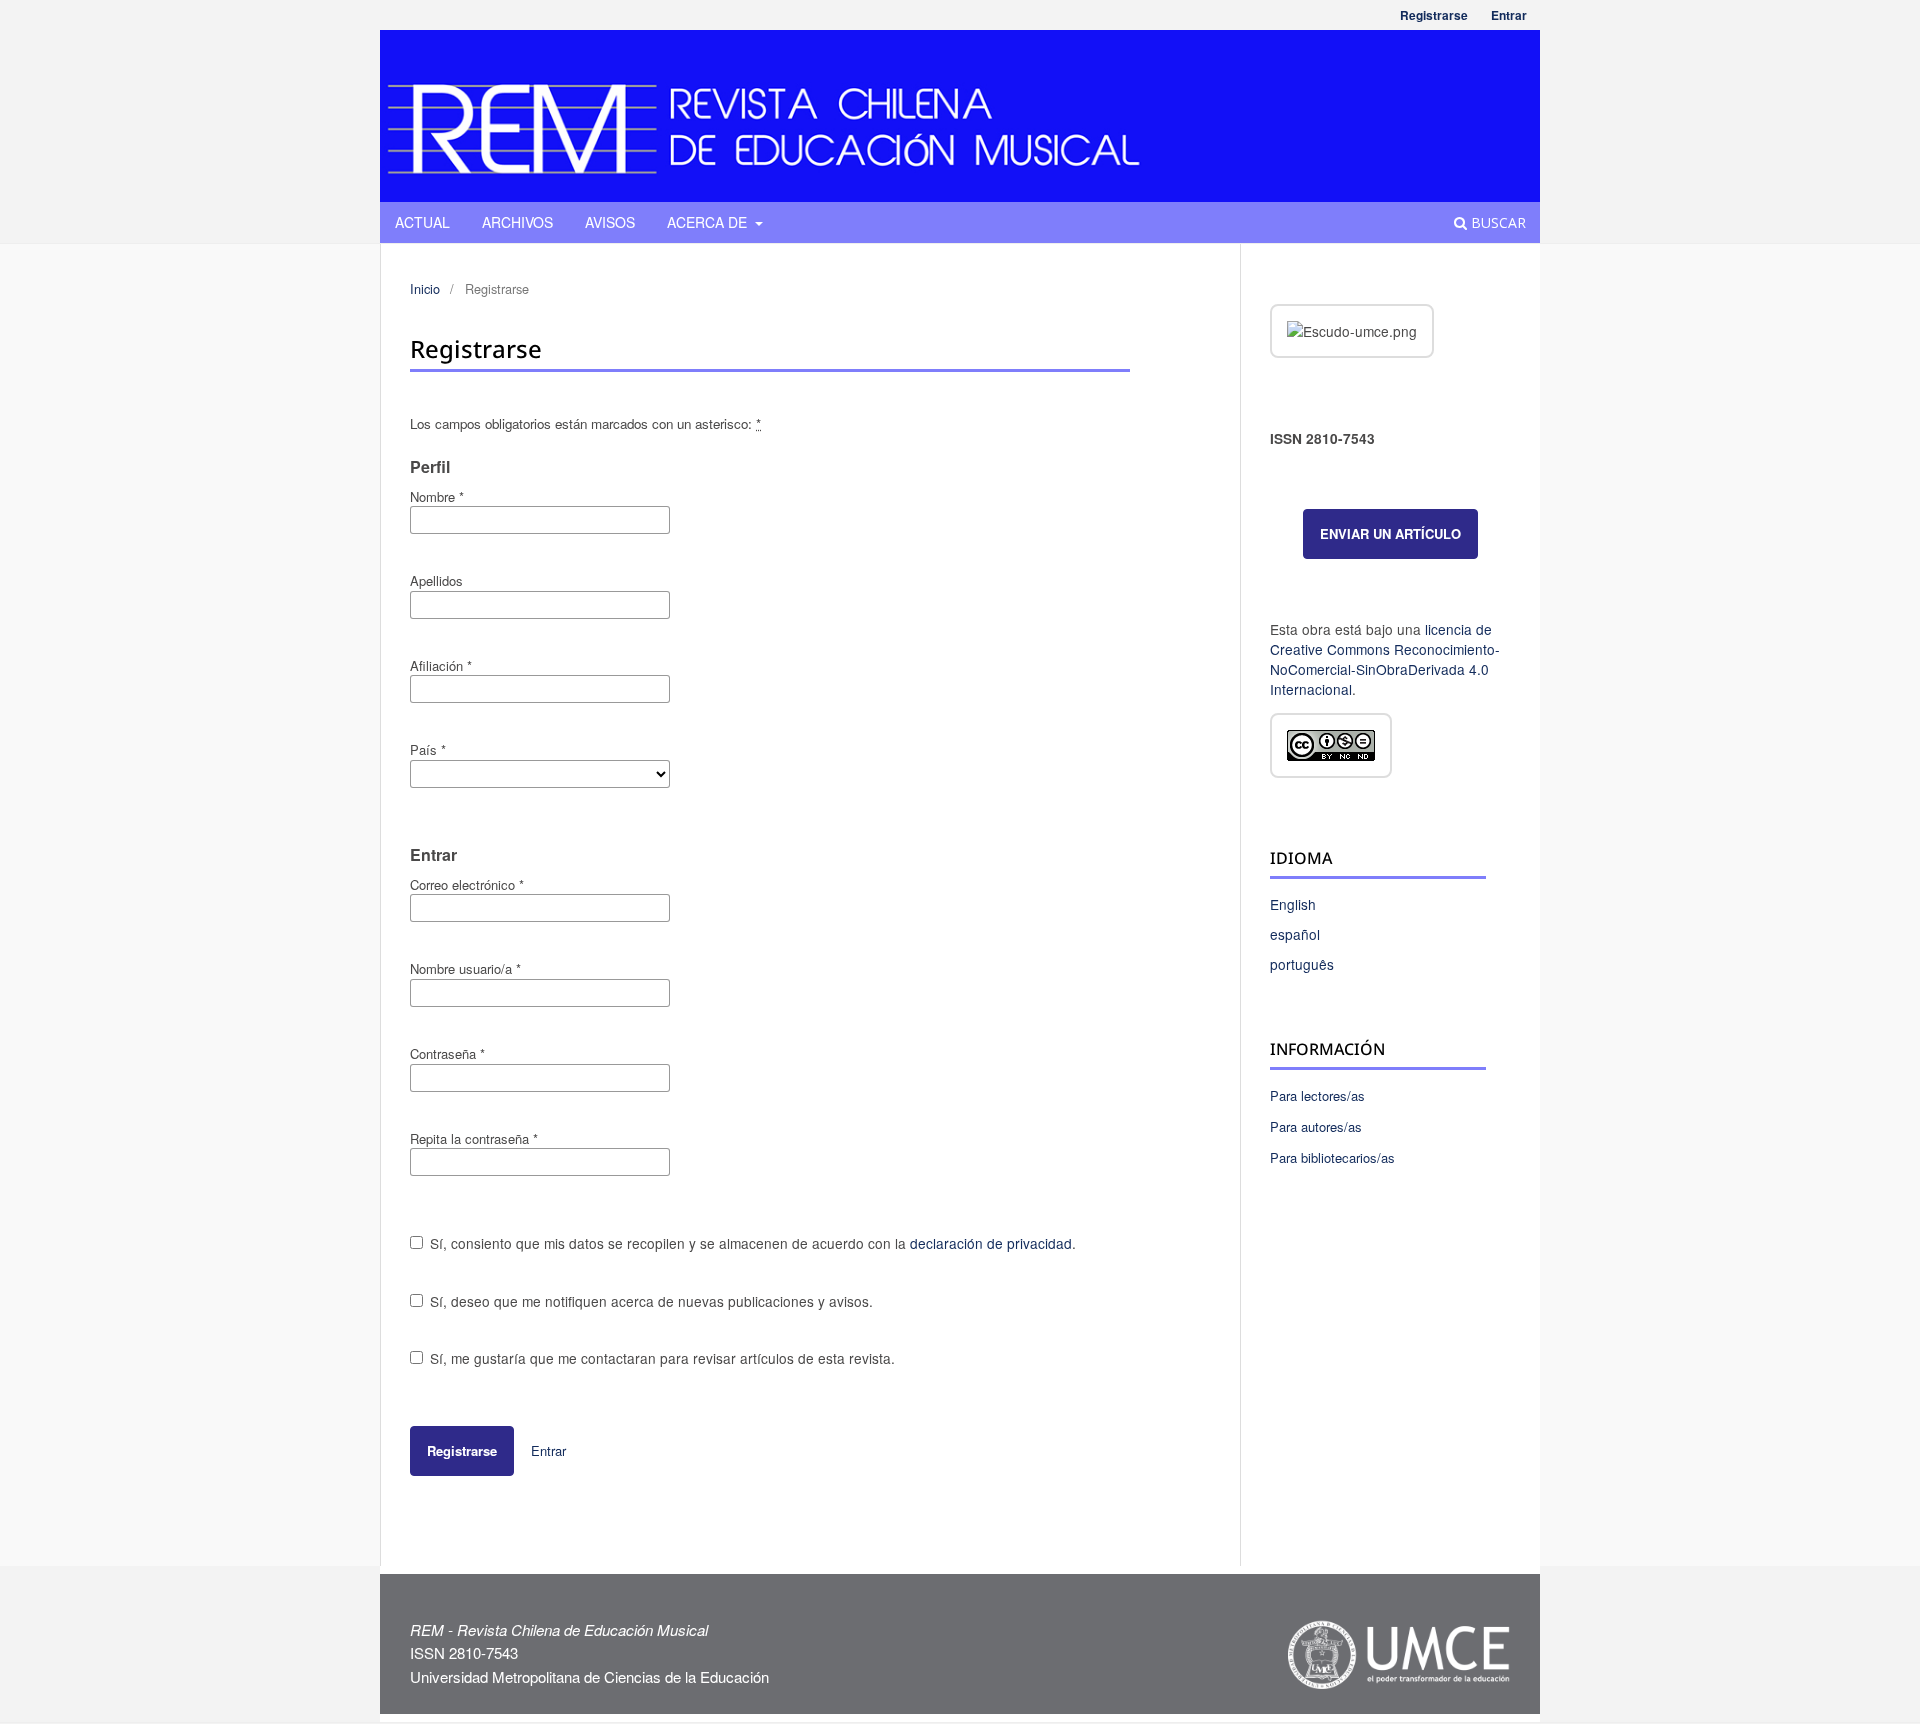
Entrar (1509, 15)
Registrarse (1434, 15)
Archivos (517, 222)
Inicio (425, 288)
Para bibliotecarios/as (1332, 1157)
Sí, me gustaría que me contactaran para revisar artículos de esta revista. (660, 1358)
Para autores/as (1316, 1126)
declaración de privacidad (991, 1243)
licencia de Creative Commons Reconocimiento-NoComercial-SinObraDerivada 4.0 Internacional (1385, 659)
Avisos (610, 222)
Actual (422, 222)
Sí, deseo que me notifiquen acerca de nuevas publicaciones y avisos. (649, 1301)
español (1295, 934)
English (1293, 904)
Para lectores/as (1317, 1095)
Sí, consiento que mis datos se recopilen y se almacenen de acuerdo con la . (751, 1243)
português (1302, 964)
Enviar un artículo (1390, 533)
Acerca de (709, 222)
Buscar (1496, 222)
